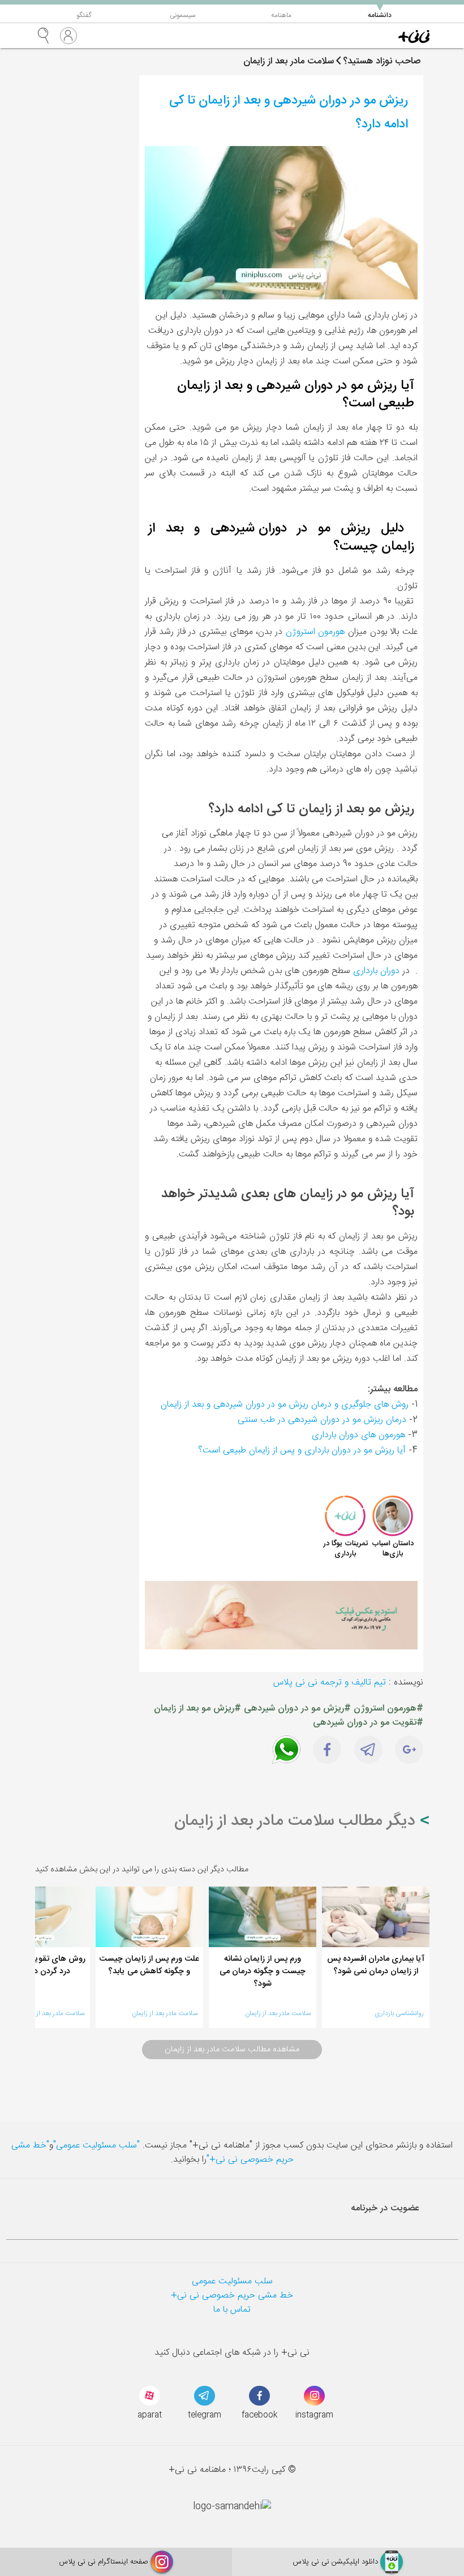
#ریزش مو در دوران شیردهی (297, 1709)
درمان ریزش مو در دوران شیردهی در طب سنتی (322, 1420)
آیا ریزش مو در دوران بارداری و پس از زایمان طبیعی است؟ (302, 1450)
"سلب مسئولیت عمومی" (96, 2146)
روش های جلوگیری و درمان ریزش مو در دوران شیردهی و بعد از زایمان (285, 1405)
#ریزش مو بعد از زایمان (197, 1709)
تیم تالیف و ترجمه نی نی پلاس (330, 1683)
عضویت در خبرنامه (385, 2208)
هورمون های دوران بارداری (358, 1435)
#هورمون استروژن (388, 1709)
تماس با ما (232, 2310)
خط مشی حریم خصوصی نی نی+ (232, 2296)
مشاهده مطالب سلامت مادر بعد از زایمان (232, 2050)
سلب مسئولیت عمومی (232, 2281)
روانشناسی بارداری (399, 2013)
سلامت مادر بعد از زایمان (278, 2013)
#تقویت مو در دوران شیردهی (368, 1723)
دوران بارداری (376, 971)
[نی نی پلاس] (414, 36)
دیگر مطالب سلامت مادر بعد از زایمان (297, 1821)
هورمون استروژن (315, 632)
